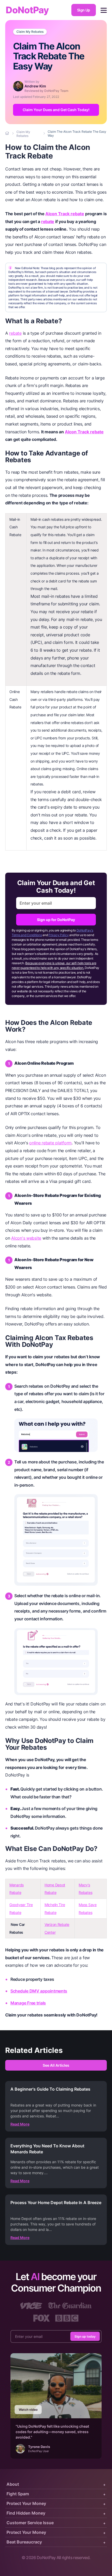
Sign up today (85, 2336)
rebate (48, 221)
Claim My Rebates (30, 32)
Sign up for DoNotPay (56, 920)
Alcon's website (26, 1238)
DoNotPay (27, 10)
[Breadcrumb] (8, 134)
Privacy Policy (58, 935)
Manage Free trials (28, 2003)
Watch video (28, 2410)
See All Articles (56, 2065)
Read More (20, 2124)
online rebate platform (50, 1143)
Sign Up (84, 10)
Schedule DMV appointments (39, 1991)
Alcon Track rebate (65, 214)
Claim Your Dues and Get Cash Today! (56, 110)
